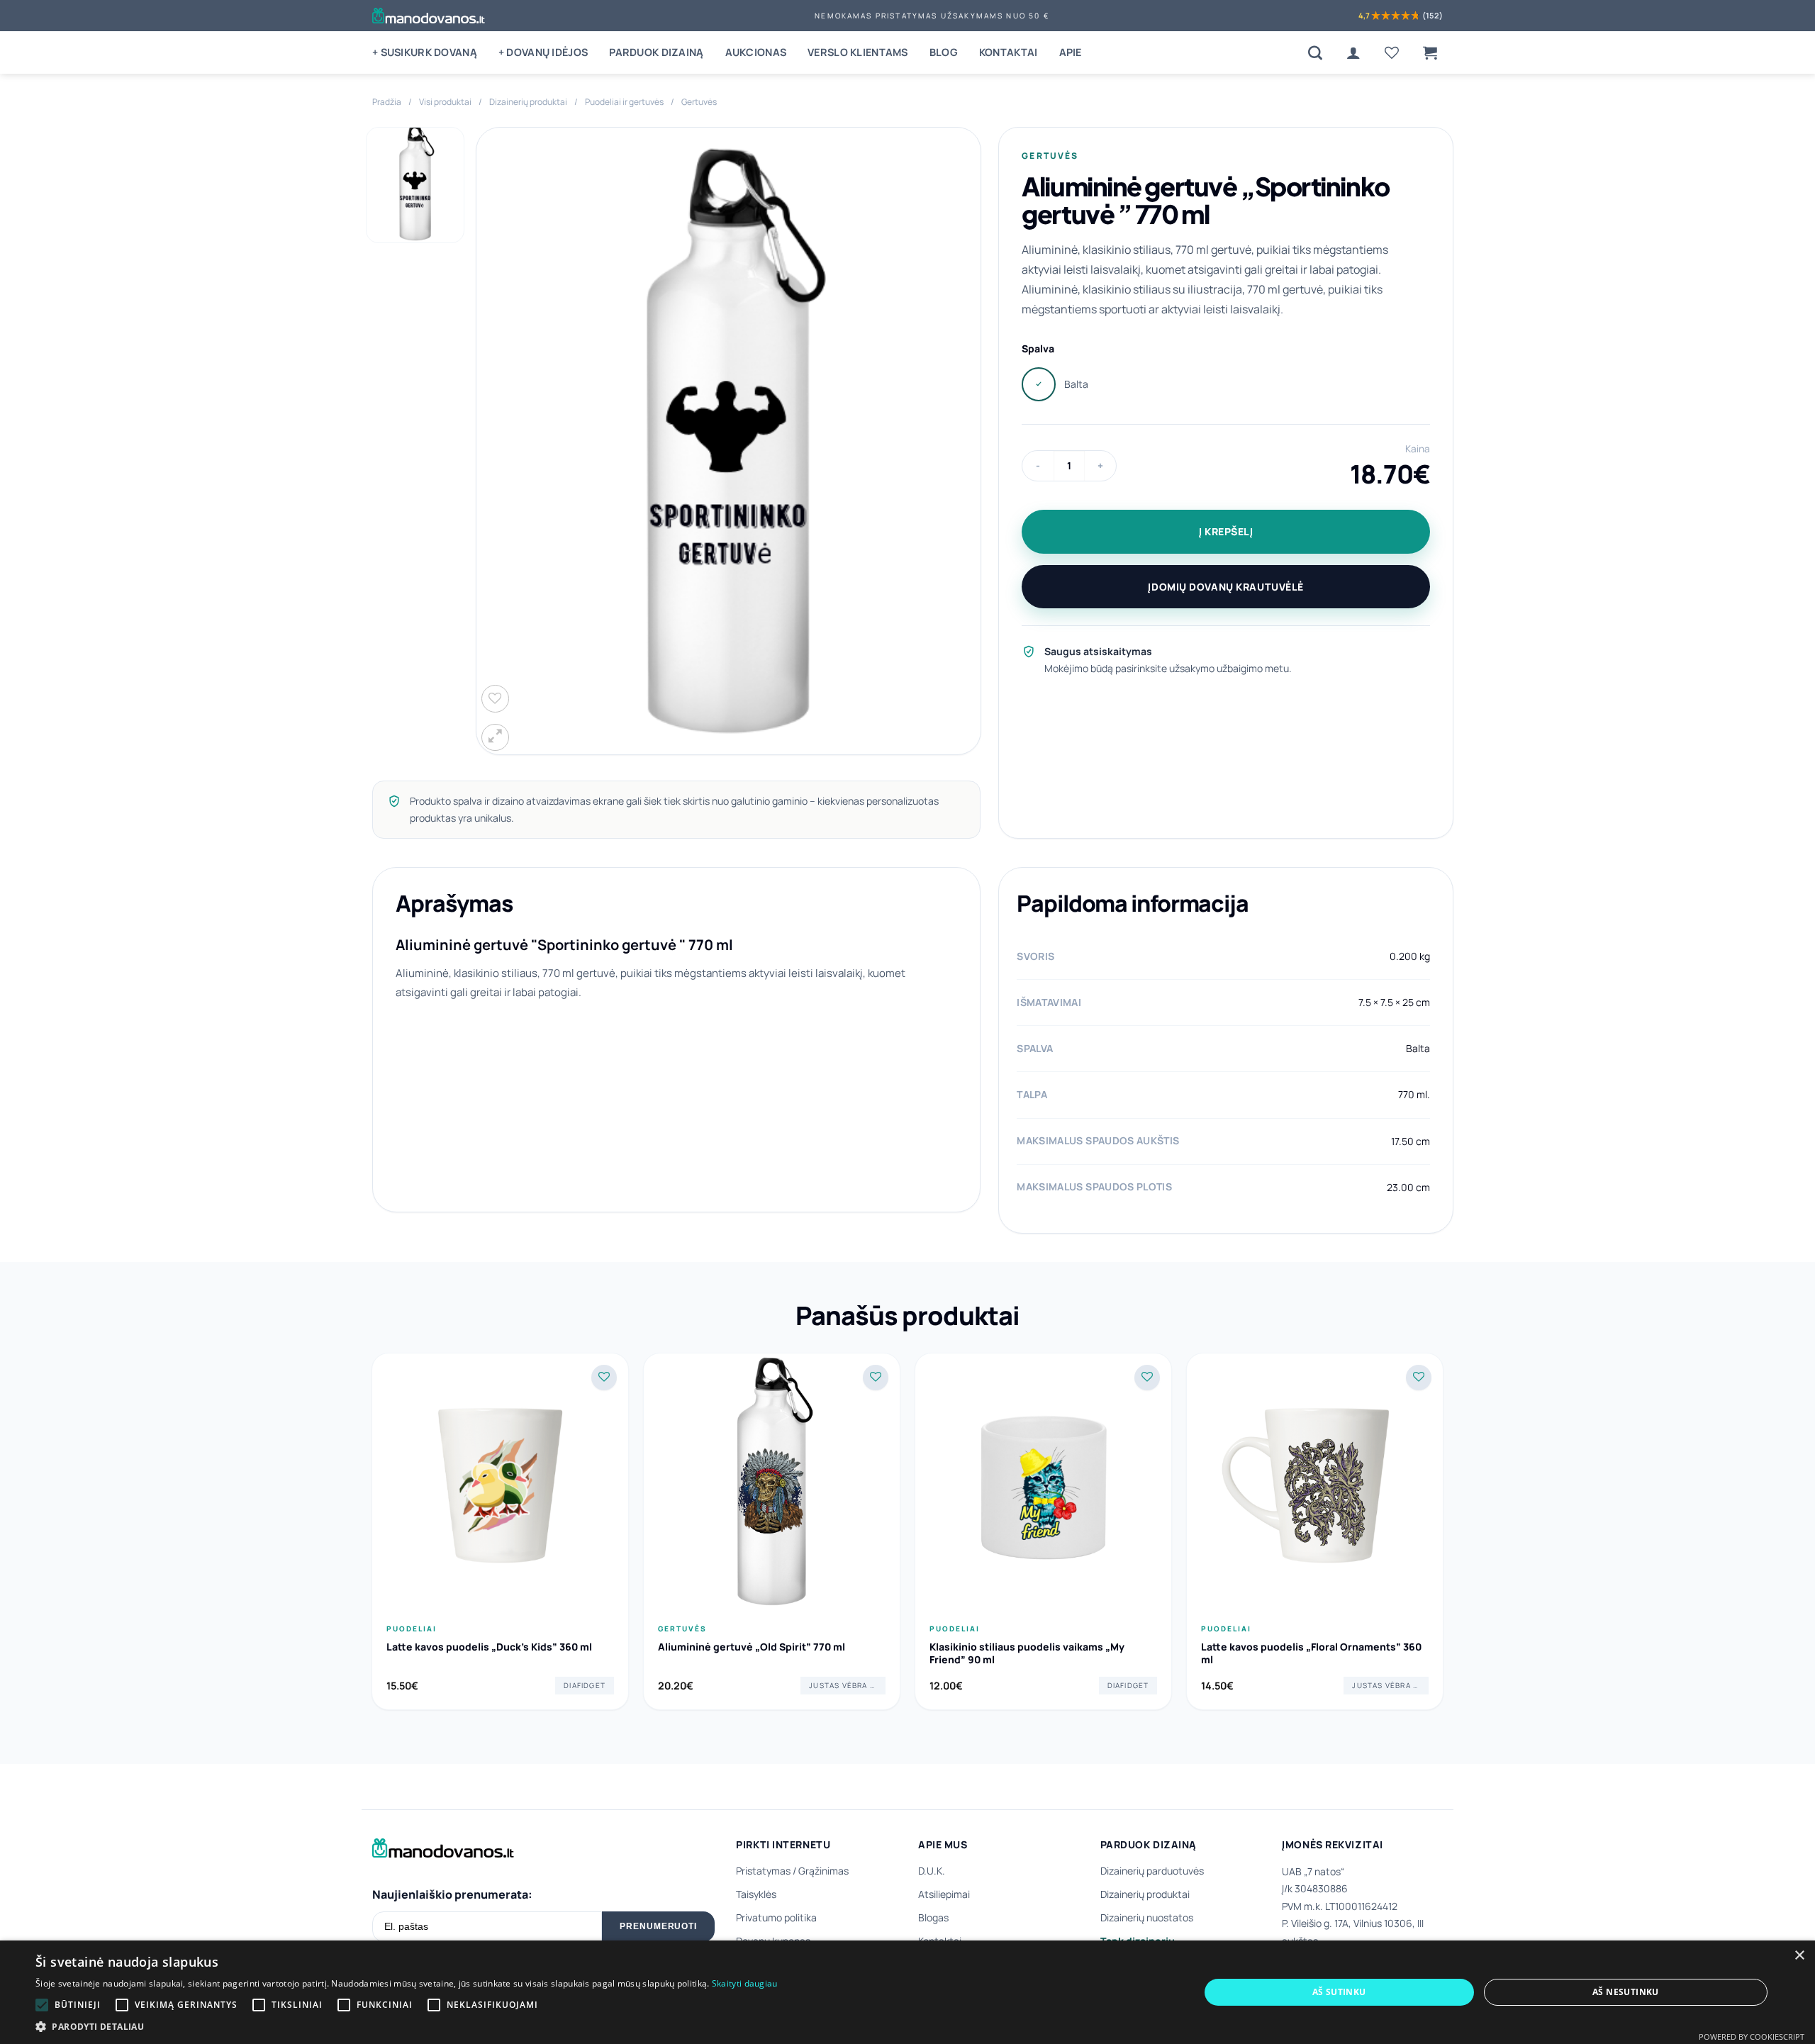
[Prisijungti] (1353, 52)
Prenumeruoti (659, 1926)
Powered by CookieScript (1752, 2037)
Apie (1071, 52)
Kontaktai (1009, 52)
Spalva (1038, 348)
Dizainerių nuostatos (1147, 1917)
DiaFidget (585, 1685)
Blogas (933, 1917)
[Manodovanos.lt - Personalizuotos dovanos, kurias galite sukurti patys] (429, 16)
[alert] (907, 1992)
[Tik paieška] (1315, 52)
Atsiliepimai (944, 1894)
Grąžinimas (823, 1871)
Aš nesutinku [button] (1626, 1992)
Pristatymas (763, 1871)
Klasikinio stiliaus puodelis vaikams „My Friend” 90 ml (1027, 1653)
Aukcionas (756, 52)
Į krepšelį (1226, 531)
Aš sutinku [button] (1339, 1992)
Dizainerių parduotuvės (1152, 1871)
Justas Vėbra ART (847, 1685)
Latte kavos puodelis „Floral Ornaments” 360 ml (1311, 1653)
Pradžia (387, 102)
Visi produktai (445, 102)
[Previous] (372, 1537)
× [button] (1799, 1956)
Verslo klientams (858, 52)
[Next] (1443, 1537)
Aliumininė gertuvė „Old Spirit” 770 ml (752, 1647)
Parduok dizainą (656, 52)
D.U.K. (932, 1871)
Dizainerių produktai (528, 102)
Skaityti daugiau (745, 1983)
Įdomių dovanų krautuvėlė (1225, 587)
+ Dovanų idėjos (543, 52)
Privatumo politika (776, 1917)
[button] (1430, 52)
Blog (944, 52)
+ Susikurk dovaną (425, 52)
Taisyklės (756, 1894)
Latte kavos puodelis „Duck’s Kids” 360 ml (489, 1647)
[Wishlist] (1392, 52)
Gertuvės (699, 102)
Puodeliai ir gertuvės (624, 102)
